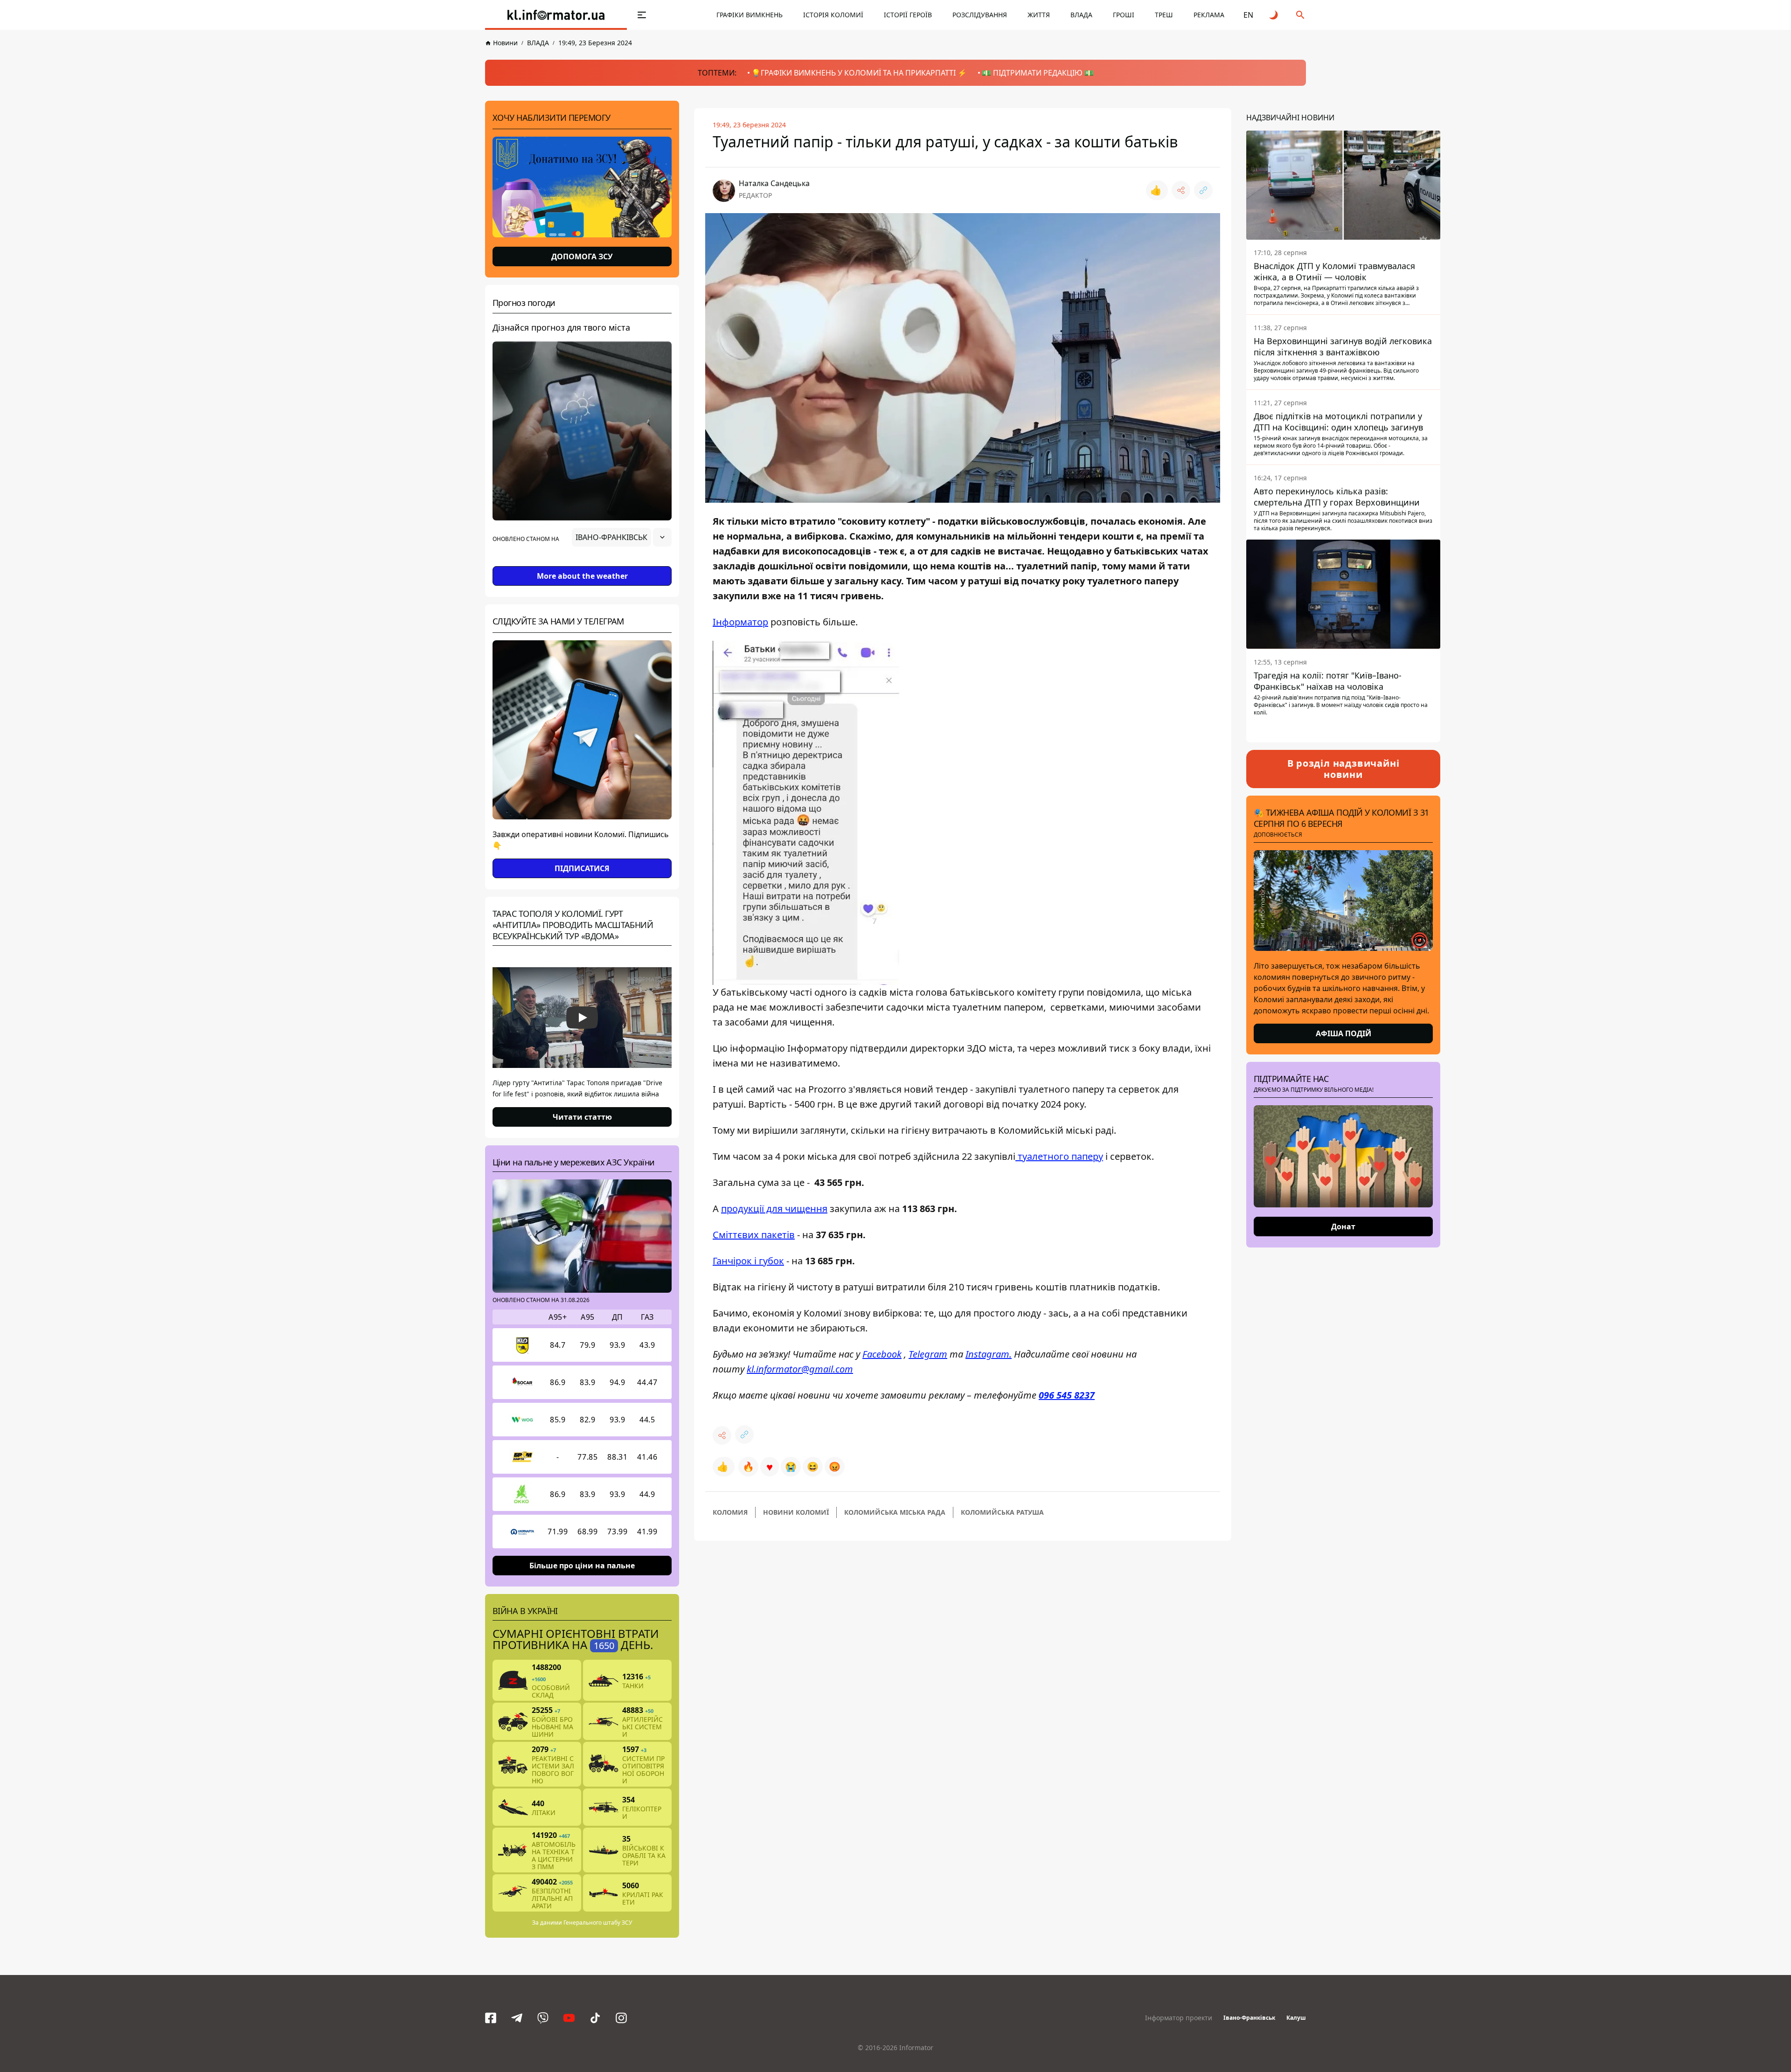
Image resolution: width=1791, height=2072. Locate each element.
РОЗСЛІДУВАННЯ (980, 15)
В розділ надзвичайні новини (1343, 769)
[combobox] (622, 537)
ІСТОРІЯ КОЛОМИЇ (833, 15)
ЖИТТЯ (1039, 15)
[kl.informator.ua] (556, 15)
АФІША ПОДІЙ (1343, 1033)
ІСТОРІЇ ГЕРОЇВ (908, 15)
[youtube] (569, 2018)
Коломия (730, 1512)
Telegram (928, 1354)
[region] (582, 563)
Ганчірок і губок (748, 1261)
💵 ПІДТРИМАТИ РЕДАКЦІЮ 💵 (1038, 73)
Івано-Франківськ (1249, 2018)
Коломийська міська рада (895, 1512)
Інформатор (740, 622)
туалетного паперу (1059, 1156)
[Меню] (642, 15)
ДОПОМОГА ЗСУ (582, 256)
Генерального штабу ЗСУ (598, 1923)
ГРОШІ (1124, 15)
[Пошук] (1300, 15)
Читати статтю (582, 1117)
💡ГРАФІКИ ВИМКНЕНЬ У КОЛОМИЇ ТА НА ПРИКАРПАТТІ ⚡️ (859, 73)
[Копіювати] (1203, 190)
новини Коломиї (796, 1512)
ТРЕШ (1164, 15)
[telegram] (517, 2018)
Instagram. (989, 1354)
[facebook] (491, 2018)
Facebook (882, 1354)
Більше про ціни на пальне (582, 1566)
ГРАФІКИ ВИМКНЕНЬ (750, 15)
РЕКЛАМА (1209, 15)
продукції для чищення (774, 1209)
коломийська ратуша (1002, 1512)
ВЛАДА (1081, 15)
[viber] (543, 2018)
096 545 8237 (1067, 1395)
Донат (1343, 1227)
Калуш (1296, 2018)
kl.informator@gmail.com (800, 1369)
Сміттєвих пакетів (754, 1235)
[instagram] (621, 2018)
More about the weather (582, 576)
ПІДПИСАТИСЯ (582, 868)
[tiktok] (595, 2018)
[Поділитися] (1181, 190)
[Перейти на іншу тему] (1274, 15)
